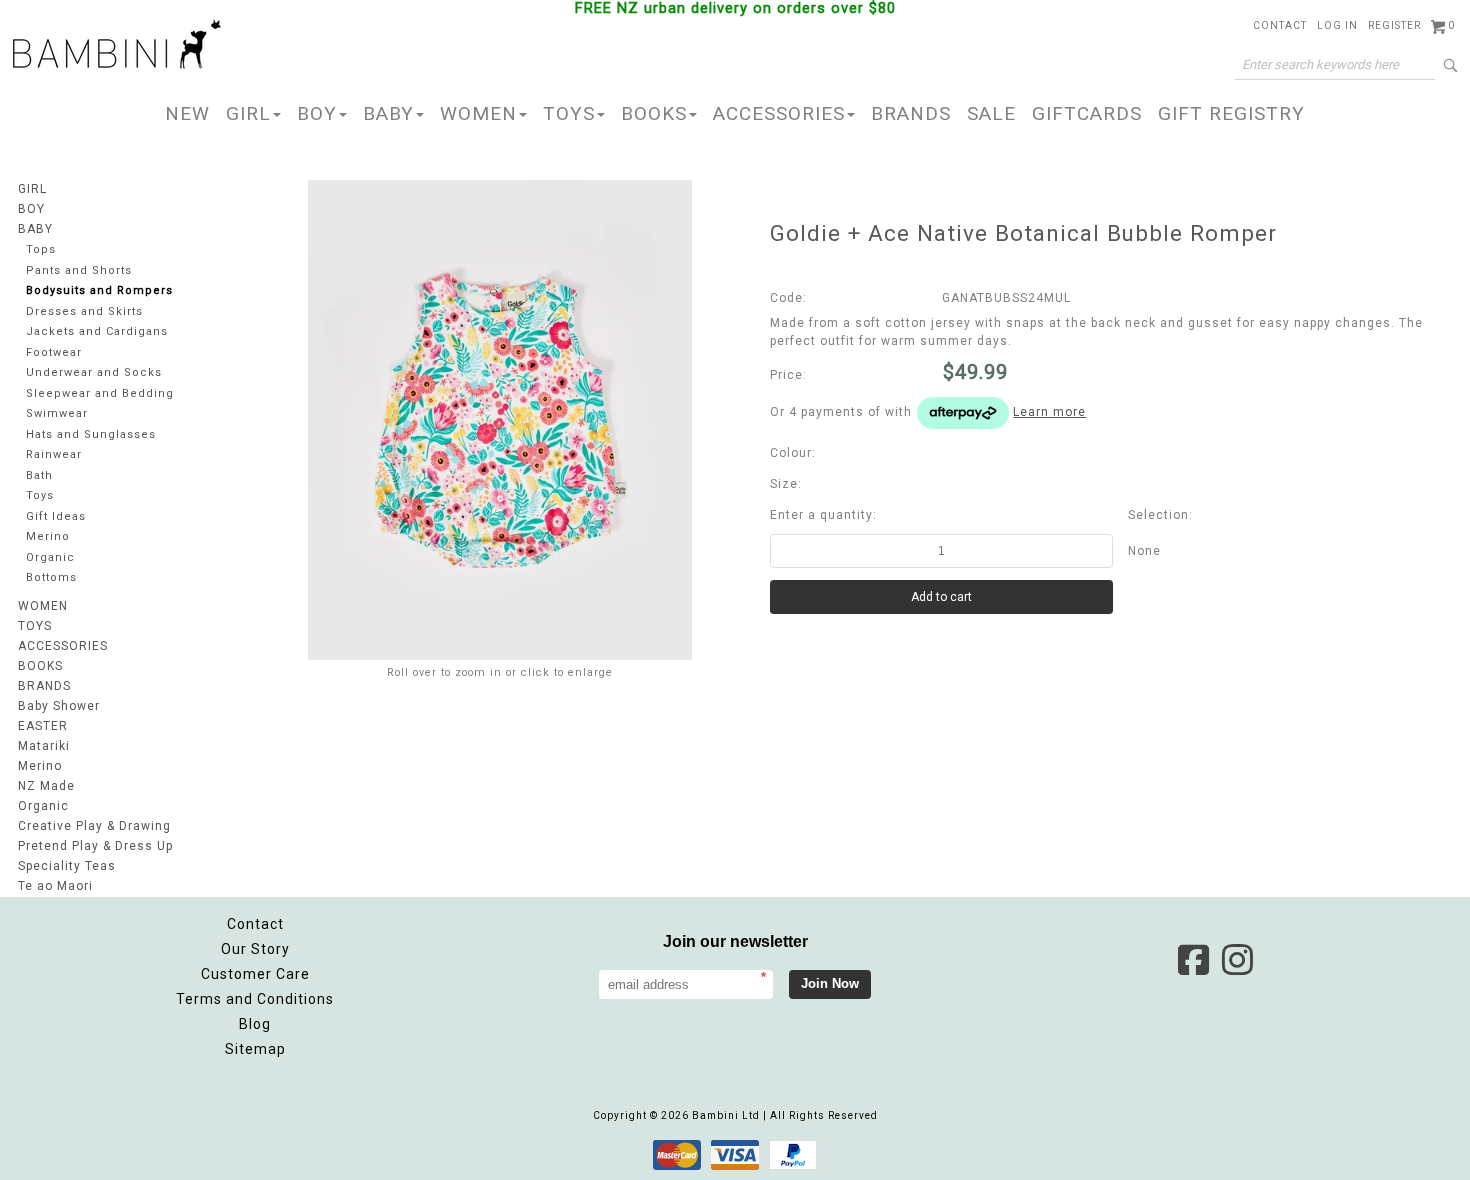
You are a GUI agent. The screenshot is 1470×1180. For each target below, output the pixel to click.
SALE (991, 113)
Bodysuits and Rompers (99, 290)
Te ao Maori (55, 886)
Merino (48, 536)
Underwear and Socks (94, 372)
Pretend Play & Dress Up (95, 846)
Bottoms (51, 577)
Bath (39, 475)
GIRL (248, 113)
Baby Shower (59, 706)
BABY (388, 113)
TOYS (569, 113)
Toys (40, 495)
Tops (41, 249)
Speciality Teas (67, 866)
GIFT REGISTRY (1231, 113)
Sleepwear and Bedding (100, 393)
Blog (255, 1024)
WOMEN (478, 113)
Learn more (1049, 412)
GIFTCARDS (1087, 113)
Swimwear (57, 413)
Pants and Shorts (79, 270)
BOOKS (654, 113)
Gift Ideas (56, 516)
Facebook (1193, 960)
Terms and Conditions (255, 999)
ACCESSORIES (779, 113)
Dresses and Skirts (84, 311)
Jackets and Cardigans (97, 331)
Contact (1280, 25)
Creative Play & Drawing (94, 826)
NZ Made (46, 786)
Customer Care (255, 974)
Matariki (44, 746)
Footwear (54, 352)
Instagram (1237, 960)
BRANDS (911, 113)
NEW (187, 113)
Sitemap (255, 1049)
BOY (317, 113)
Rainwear (54, 454)
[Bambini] (117, 46)
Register (1394, 25)
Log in (1337, 25)
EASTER (43, 726)
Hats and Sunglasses (91, 434)
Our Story (255, 949)
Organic (50, 557)
